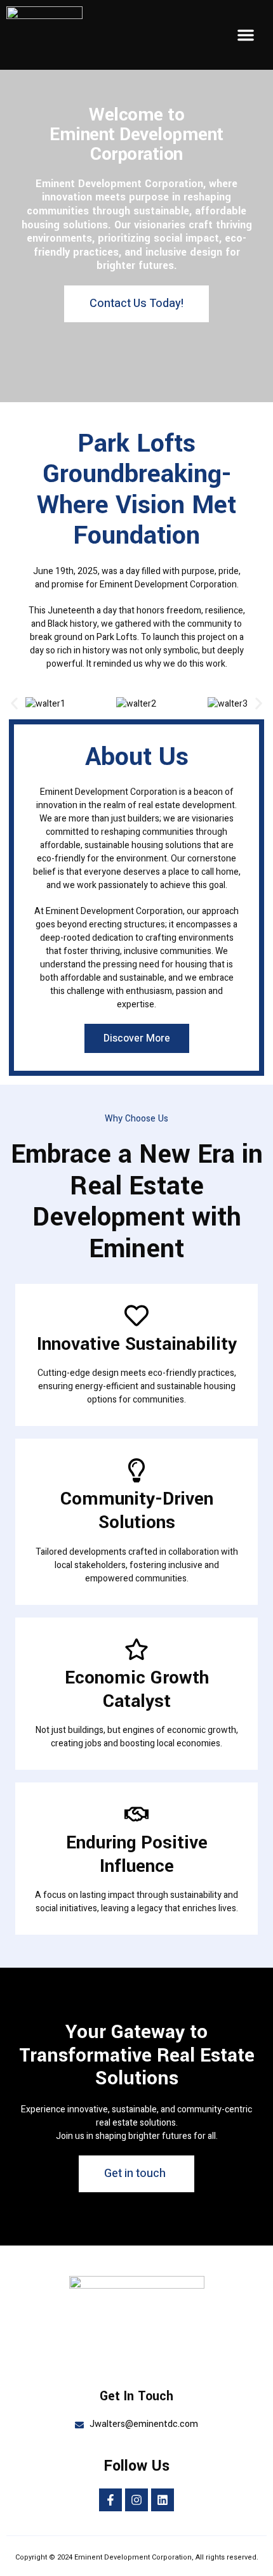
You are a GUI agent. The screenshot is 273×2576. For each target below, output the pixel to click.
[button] (246, 35)
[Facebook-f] (110, 2500)
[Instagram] (136, 2500)
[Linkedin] (163, 2500)
